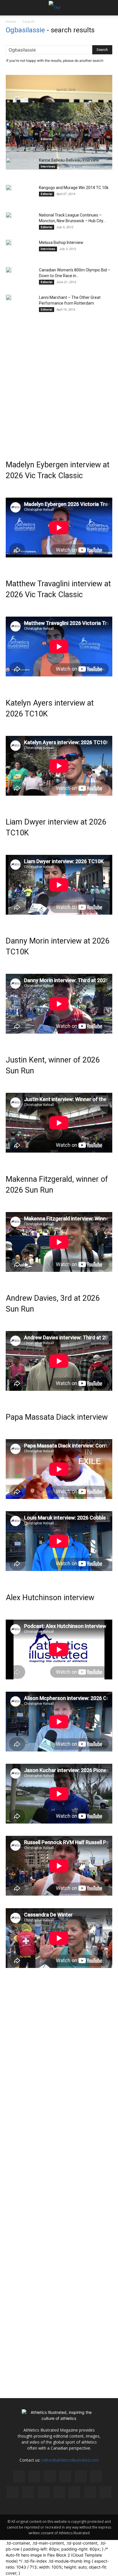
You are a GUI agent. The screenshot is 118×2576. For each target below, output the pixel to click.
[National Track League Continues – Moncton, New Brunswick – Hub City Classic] (9, 215)
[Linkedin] (65, 2476)
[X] (90, 2492)
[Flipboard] (34, 2476)
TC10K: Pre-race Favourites (64, 133)
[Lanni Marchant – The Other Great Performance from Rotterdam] (9, 297)
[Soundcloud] (59, 2492)
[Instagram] (50, 2476)
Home (11, 21)
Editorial (47, 139)
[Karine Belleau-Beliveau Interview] (9, 160)
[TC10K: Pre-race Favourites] (9, 133)
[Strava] (74, 2492)
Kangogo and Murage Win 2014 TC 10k (74, 188)
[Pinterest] (96, 2476)
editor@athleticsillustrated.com (70, 2460)
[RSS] (28, 2492)
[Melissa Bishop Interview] (9, 243)
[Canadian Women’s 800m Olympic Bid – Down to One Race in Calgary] (9, 270)
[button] (10, 8)
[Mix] (81, 2476)
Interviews (48, 166)
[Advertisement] (59, 381)
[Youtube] (105, 2492)
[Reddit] (13, 2492)
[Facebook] (19, 2476)
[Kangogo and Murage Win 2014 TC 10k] (9, 188)
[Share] (44, 2492)
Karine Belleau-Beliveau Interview (69, 160)
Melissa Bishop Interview (61, 243)
